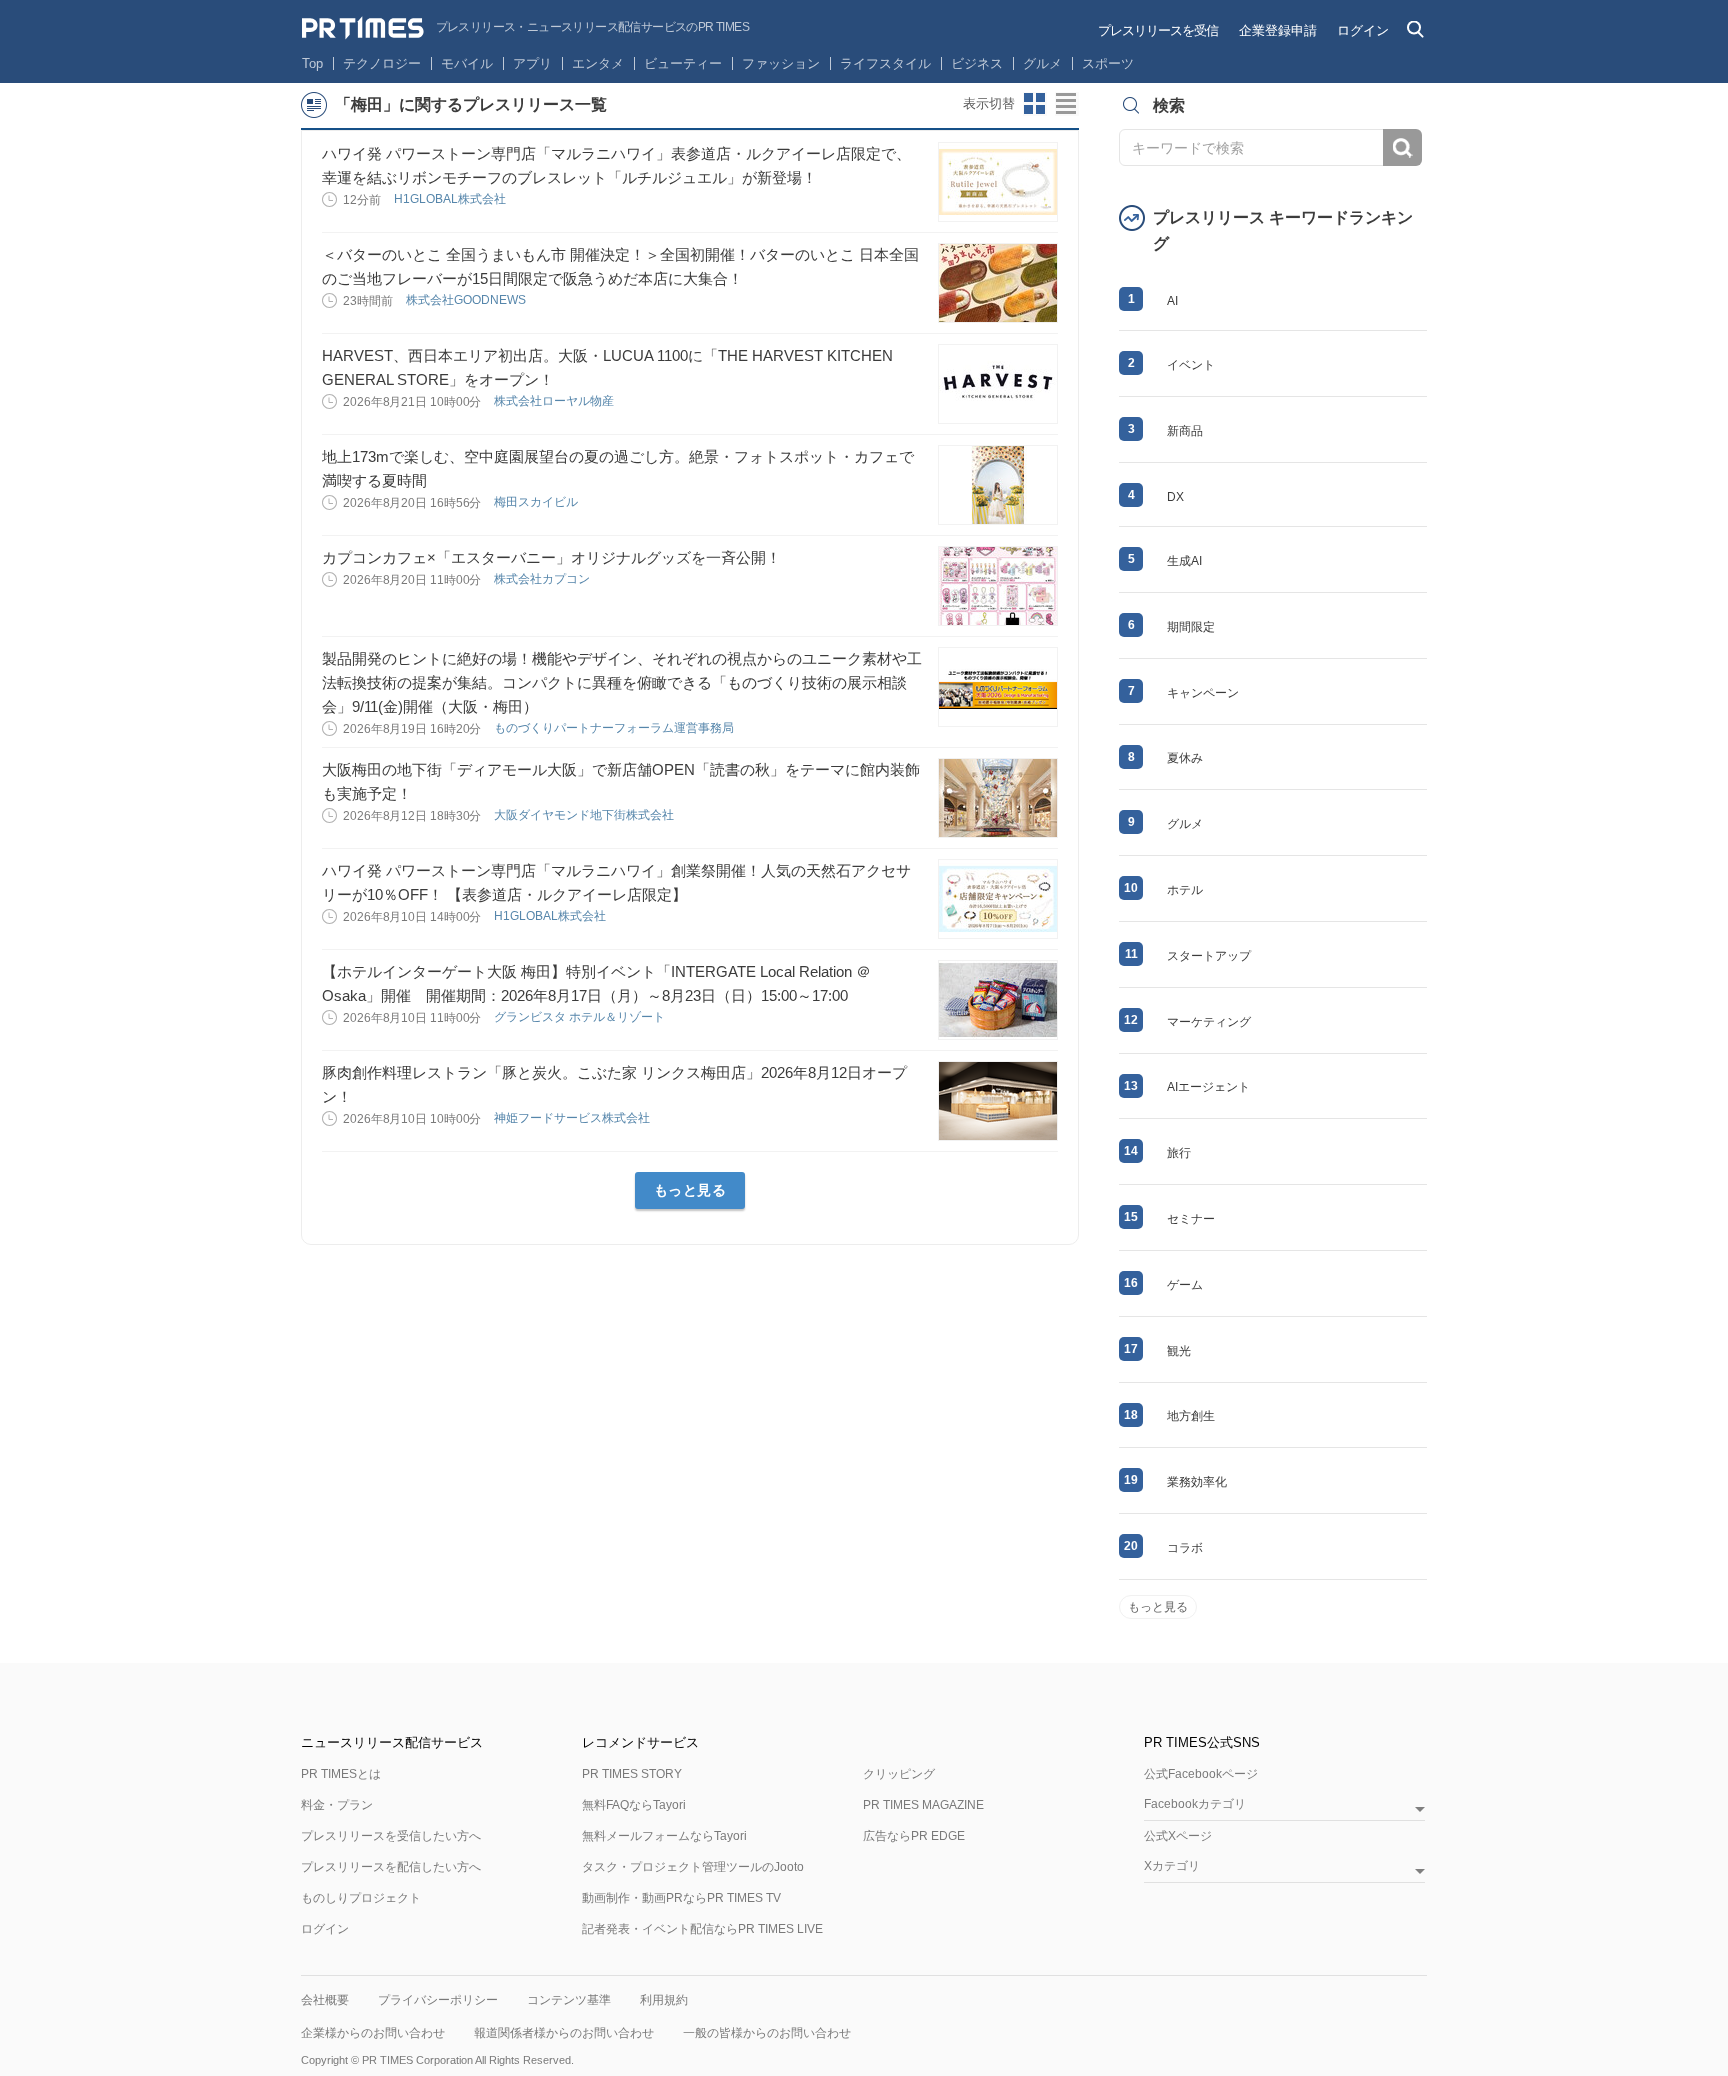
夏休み (1185, 758)
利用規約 (664, 2000)
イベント (1191, 365)
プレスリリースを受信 (1158, 30)
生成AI (1184, 561)
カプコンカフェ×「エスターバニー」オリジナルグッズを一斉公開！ (551, 557)
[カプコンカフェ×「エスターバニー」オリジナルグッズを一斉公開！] (998, 586)
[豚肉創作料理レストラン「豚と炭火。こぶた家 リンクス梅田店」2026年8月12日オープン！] (998, 1101)
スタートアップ (1209, 956)
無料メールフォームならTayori (664, 1836)
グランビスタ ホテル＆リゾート (581, 1017)
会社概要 (325, 2000)
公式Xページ (1178, 1836)
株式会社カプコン (543, 579)
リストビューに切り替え (1067, 104)
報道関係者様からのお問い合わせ (564, 2033)
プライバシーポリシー (438, 2000)
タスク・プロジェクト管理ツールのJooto (693, 1867)
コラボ (1185, 1548)
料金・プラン (337, 1805)
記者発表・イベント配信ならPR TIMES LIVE (702, 1929)
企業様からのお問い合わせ (373, 2033)
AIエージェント (1208, 1087)
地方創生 (1191, 1416)
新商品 (1185, 431)
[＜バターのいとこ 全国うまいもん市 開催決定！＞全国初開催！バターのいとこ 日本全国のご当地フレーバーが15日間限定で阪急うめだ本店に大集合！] (998, 283)
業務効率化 (1197, 1482)
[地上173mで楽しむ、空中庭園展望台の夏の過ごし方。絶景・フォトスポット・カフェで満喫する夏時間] (998, 485)
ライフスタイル (885, 63)
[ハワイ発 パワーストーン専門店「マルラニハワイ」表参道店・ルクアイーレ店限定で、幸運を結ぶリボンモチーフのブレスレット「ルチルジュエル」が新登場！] (998, 182)
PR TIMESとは (341, 1774)
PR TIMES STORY (632, 1774)
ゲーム (1185, 1285)
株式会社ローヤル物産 (555, 401)
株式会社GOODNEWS (467, 300)
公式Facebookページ (1201, 1774)
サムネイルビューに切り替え (1035, 104)
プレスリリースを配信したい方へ (391, 1867)
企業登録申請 (1278, 30)
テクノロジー (382, 63)
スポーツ (1108, 63)
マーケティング (1209, 1022)
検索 (1402, 147)
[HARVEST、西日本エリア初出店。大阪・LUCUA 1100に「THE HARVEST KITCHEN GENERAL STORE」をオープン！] (998, 384)
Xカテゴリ (1172, 1866)
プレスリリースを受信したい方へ (391, 1836)
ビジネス (977, 63)
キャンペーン (1203, 693)
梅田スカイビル (537, 502)
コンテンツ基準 (569, 2000)
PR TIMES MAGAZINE (923, 1805)
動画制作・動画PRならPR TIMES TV (681, 1898)
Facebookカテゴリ (1195, 1804)
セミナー (1191, 1219)
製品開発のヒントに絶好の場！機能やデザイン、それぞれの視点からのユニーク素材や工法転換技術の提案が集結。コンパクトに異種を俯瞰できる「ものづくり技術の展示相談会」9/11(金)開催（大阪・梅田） (622, 682)
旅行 (1179, 1153)
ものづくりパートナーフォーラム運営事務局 (615, 728)
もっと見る (690, 1190)
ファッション (781, 63)
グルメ (1042, 63)
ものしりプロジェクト (361, 1898)
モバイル (467, 63)
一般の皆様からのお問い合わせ (767, 2033)
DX (1175, 497)
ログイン (1363, 30)
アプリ (532, 63)
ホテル (1185, 890)
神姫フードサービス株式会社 (573, 1118)
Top (312, 63)
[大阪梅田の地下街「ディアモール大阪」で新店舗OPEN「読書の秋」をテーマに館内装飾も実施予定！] (998, 798)
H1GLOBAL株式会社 (451, 199)
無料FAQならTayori (634, 1805)
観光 (1179, 1351)
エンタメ (598, 63)
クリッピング (899, 1774)
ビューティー (683, 63)
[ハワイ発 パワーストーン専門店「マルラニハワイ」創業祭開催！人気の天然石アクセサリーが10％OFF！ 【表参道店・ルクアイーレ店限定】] (998, 899)
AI (1172, 301)
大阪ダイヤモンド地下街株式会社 (585, 815)
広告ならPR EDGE (914, 1836)
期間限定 (1191, 627)
